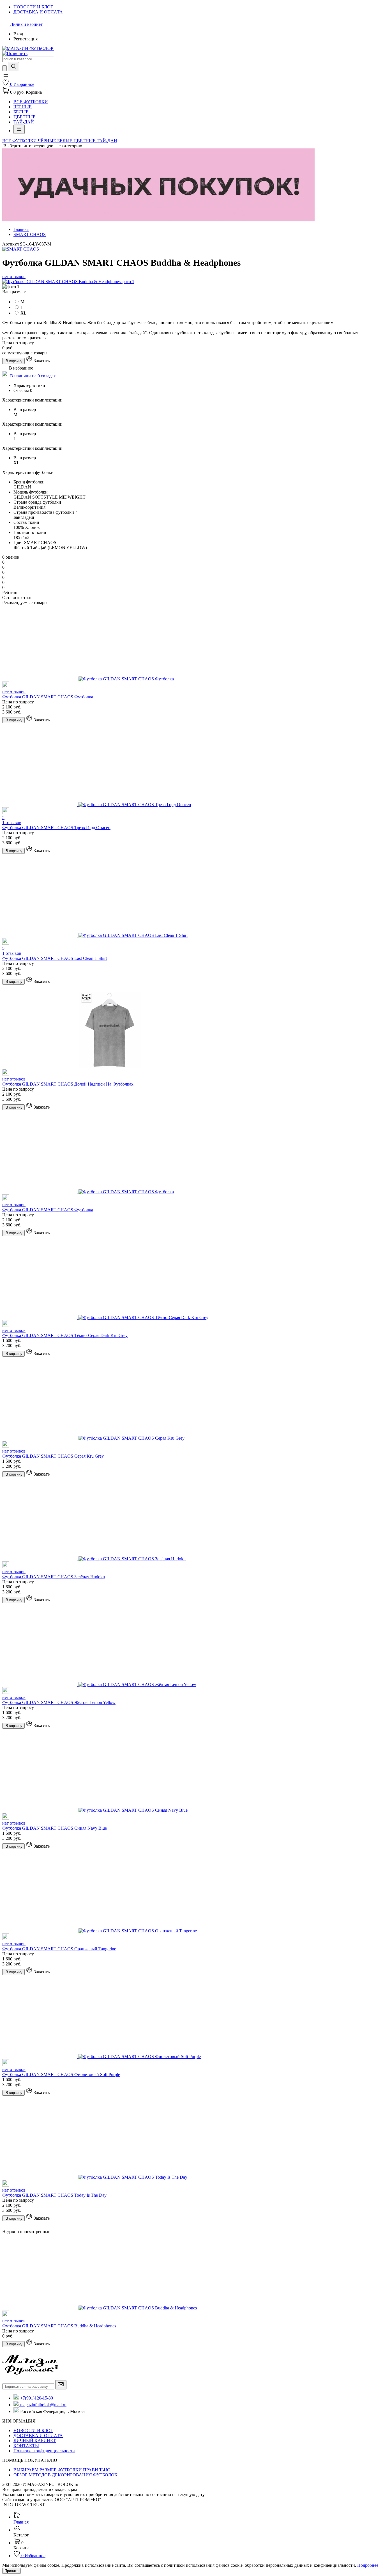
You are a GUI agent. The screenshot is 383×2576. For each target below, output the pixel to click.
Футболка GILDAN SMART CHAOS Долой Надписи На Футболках (68, 1084)
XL (24, 313)
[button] (6, 76)
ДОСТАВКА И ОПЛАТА (38, 2436)
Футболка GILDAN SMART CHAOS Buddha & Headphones (59, 2326)
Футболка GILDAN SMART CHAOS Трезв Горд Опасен (56, 828)
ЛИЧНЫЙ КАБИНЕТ (35, 2441)
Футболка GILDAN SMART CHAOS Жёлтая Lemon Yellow (59, 1702)
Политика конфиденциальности (44, 2451)
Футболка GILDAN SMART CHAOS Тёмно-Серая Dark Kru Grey (65, 1335)
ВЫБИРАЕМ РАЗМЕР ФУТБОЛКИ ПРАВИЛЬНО (62, 2470)
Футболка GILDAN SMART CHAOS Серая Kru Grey (53, 1456)
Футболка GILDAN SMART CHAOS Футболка (48, 697)
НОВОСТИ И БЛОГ (33, 2431)
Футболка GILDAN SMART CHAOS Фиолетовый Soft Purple (61, 2074)
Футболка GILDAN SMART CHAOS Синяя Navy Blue (55, 1828)
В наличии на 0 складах (33, 376)
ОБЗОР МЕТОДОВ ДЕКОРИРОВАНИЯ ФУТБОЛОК (65, 2475)
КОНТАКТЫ (26, 2446)
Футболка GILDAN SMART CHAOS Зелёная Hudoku (54, 1577)
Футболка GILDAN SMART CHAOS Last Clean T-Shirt (55, 958)
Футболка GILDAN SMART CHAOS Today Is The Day (54, 2195)
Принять (11, 2571)
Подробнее (368, 2565)
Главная (21, 229)
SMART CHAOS (30, 234)
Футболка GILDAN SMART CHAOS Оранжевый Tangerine (59, 1949)
